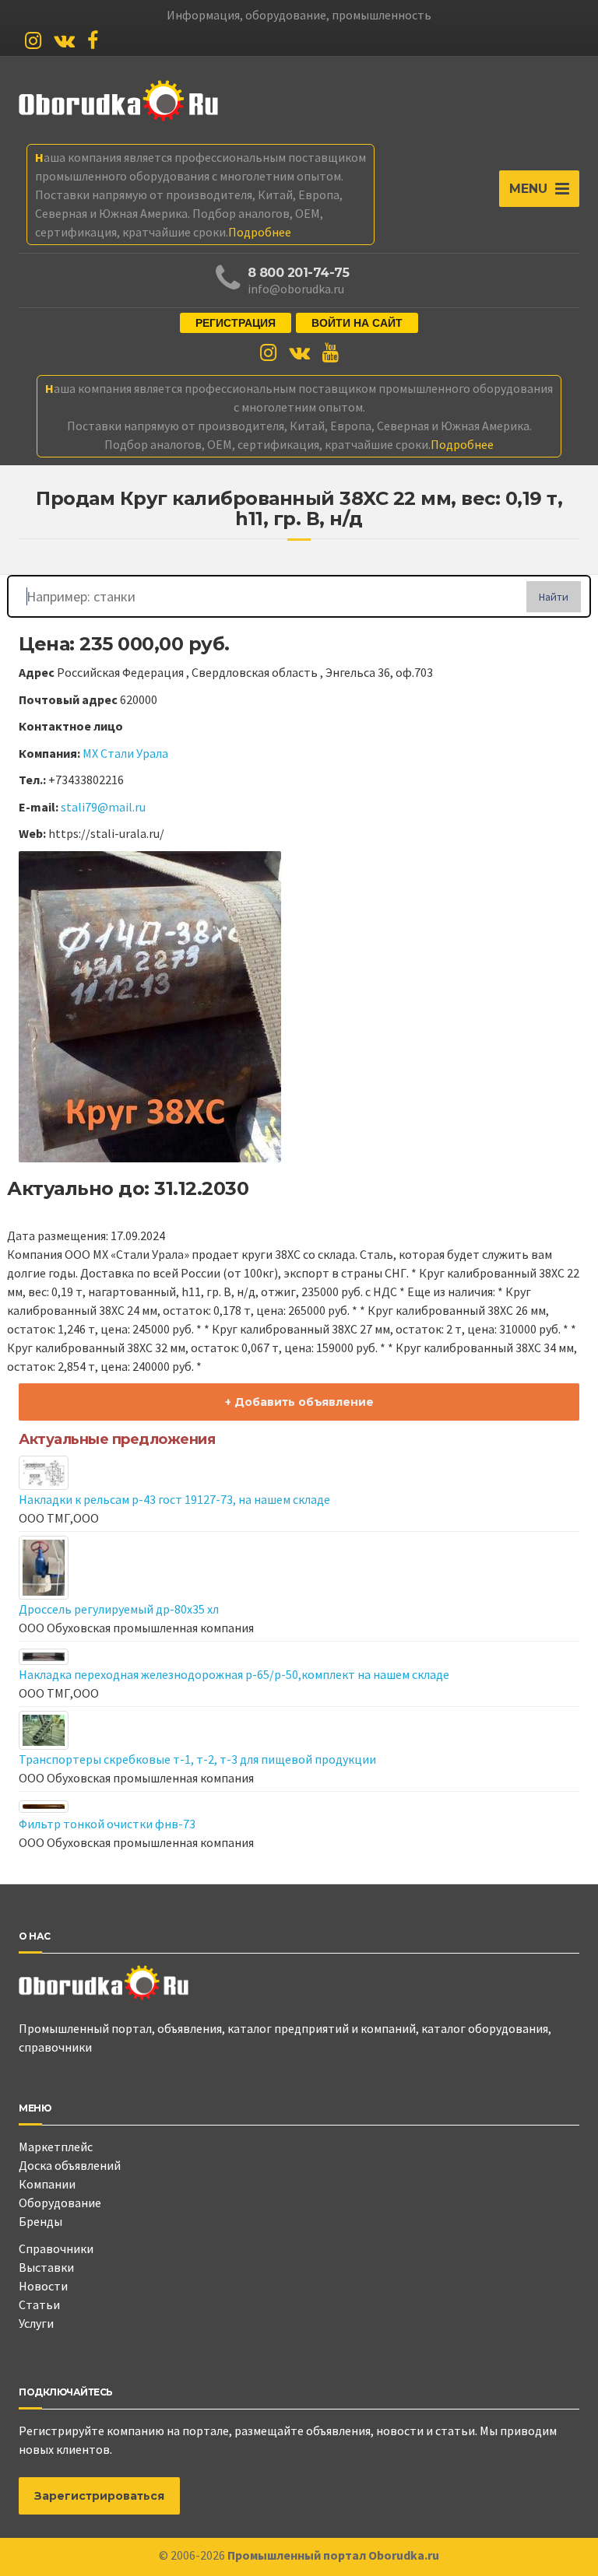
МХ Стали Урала (125, 753)
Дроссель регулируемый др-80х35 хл (119, 1609)
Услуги (36, 2323)
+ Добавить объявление (299, 1402)
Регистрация (236, 323)
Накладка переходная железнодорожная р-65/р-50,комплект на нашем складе (234, 1674)
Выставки (46, 2267)
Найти (554, 597)
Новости (43, 2286)
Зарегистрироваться (99, 2496)
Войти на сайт (357, 323)
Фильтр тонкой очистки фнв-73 (107, 1824)
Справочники (56, 2248)
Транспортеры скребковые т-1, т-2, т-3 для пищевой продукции (197, 1759)
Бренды (40, 2221)
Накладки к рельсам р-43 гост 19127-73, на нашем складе (174, 1499)
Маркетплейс (56, 2147)
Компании (47, 2184)
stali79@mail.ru (103, 807)
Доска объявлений (70, 2165)
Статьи (39, 2304)
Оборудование (60, 2203)
